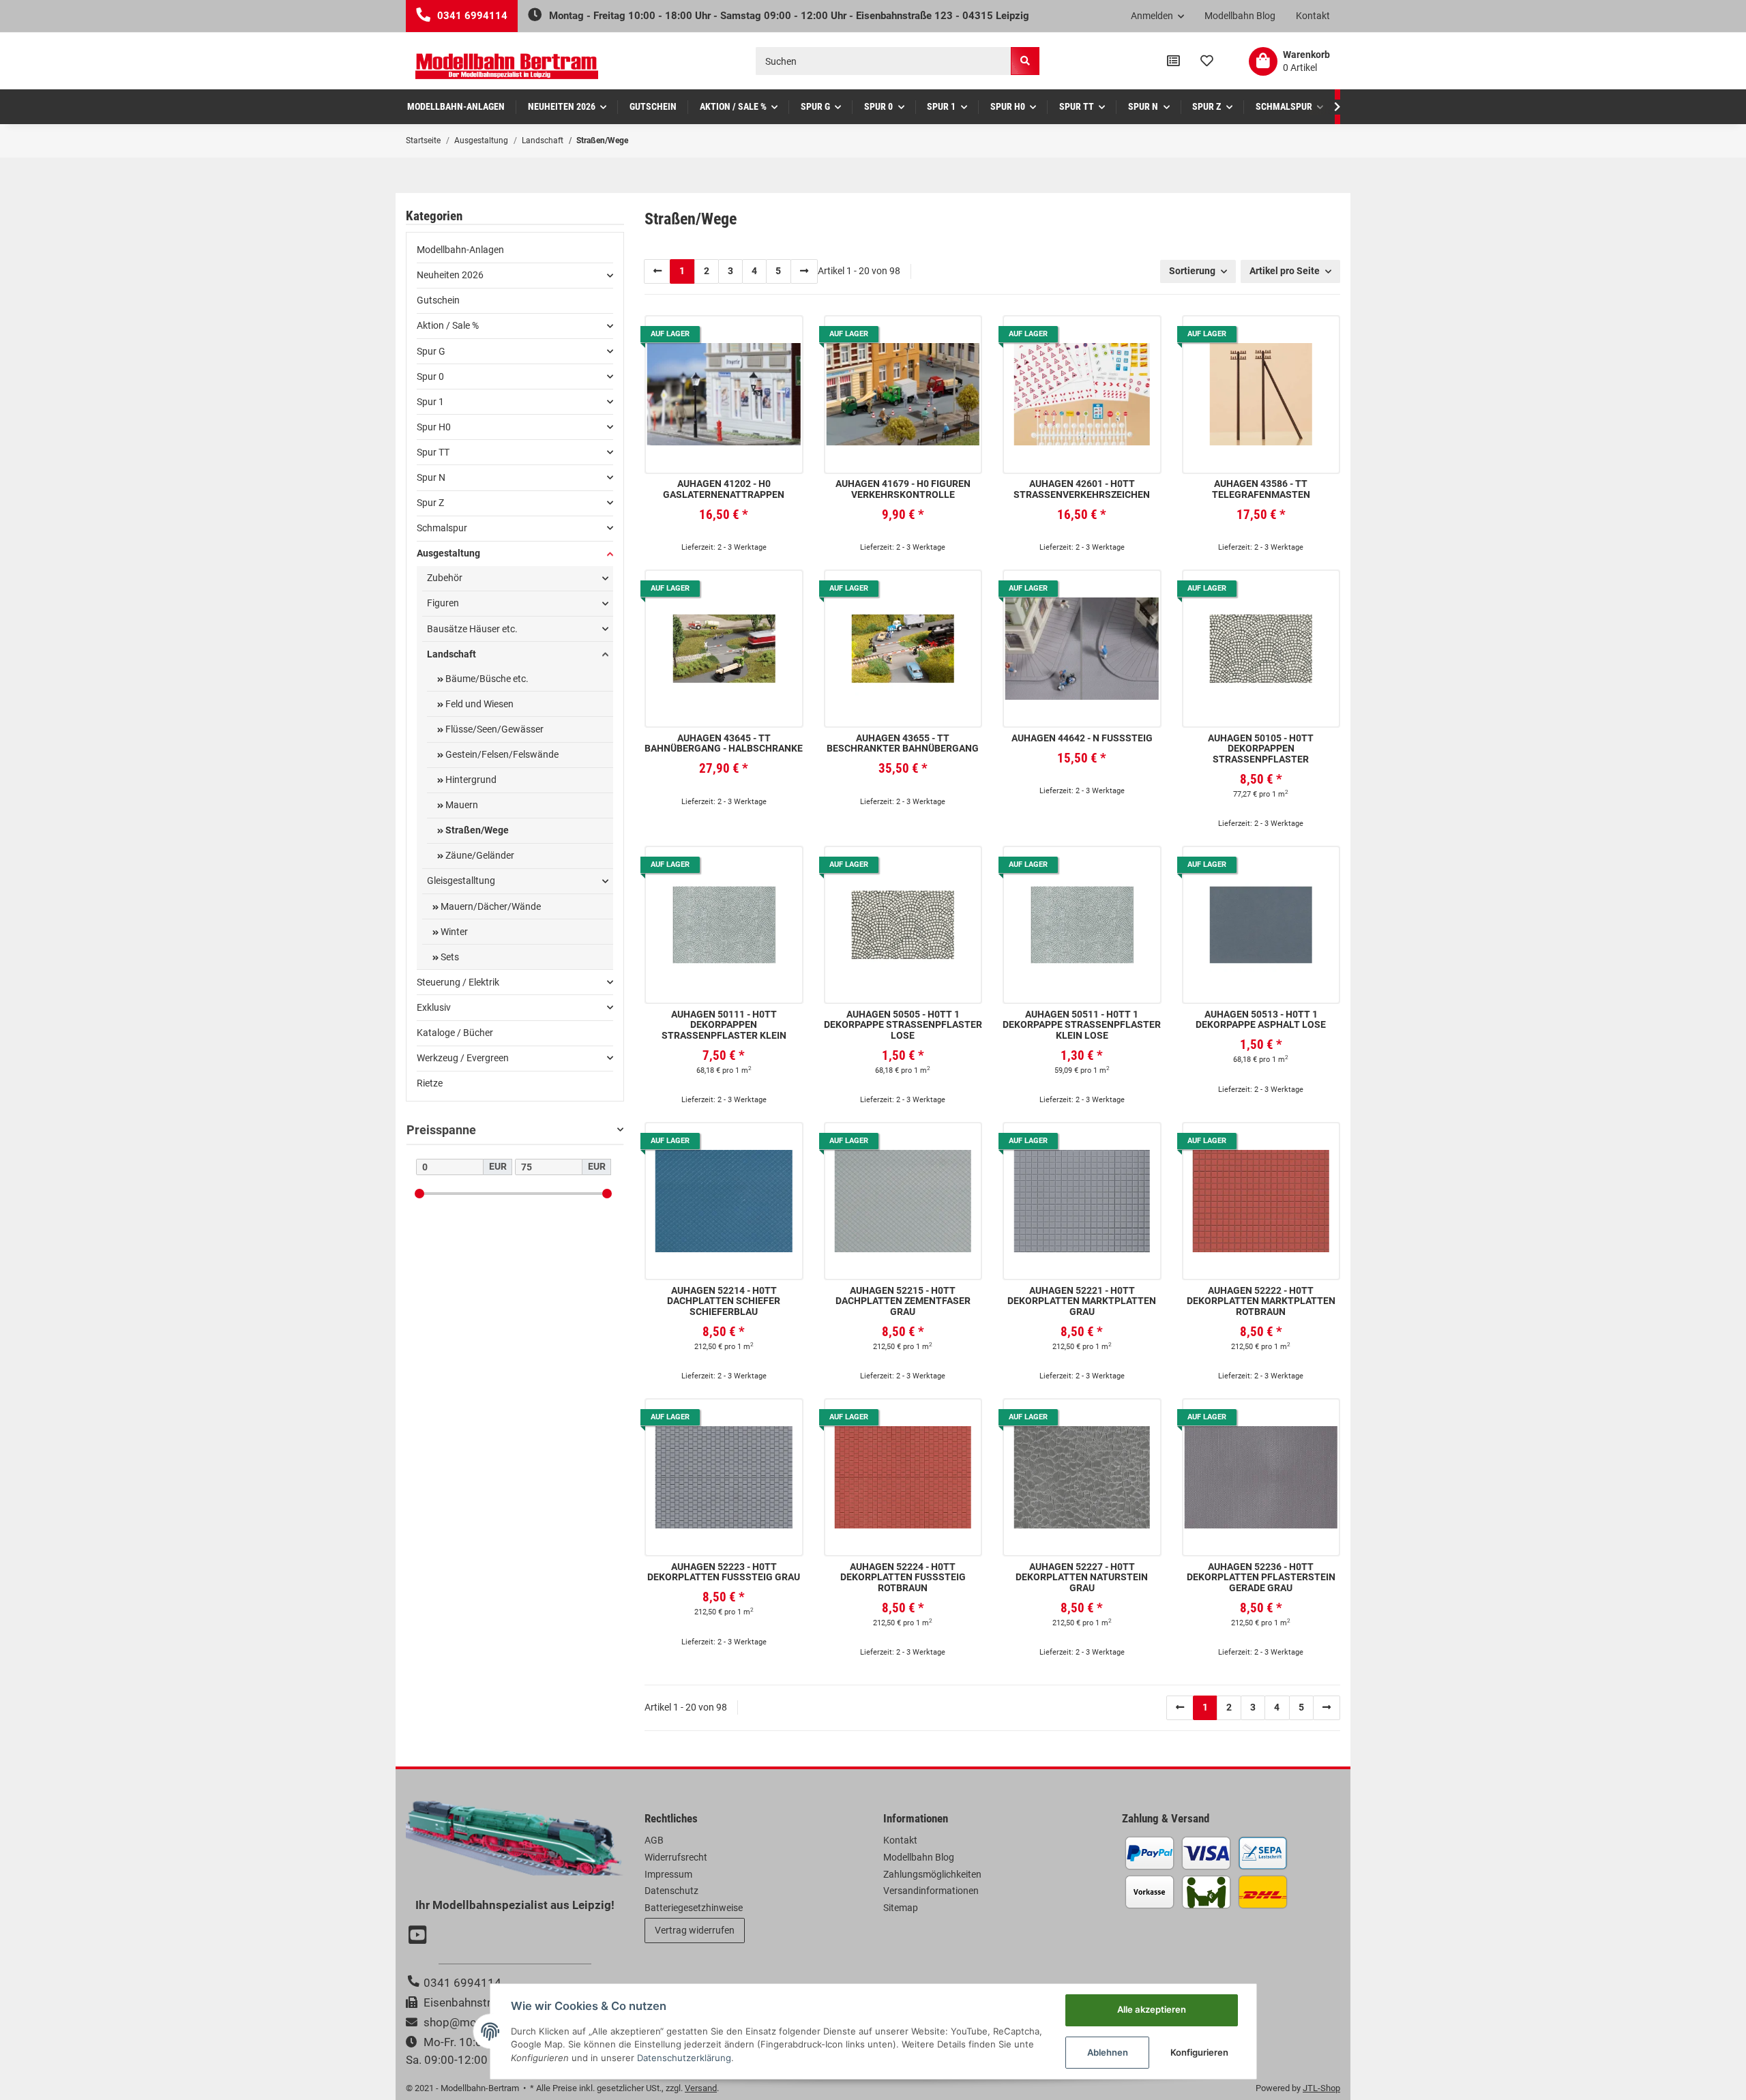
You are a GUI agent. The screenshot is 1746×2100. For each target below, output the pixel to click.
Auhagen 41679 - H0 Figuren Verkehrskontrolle (903, 489)
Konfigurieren (1199, 2052)
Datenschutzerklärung (684, 2058)
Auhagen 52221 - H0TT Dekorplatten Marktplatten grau (1082, 1301)
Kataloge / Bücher (455, 1033)
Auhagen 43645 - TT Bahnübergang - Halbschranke (724, 743)
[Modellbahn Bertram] (507, 66)
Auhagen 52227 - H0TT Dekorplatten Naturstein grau (1082, 1578)
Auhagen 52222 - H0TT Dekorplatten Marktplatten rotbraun (1261, 1301)
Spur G (431, 351)
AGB (654, 1840)
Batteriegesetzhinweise (694, 1908)
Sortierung (1192, 271)
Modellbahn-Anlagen (460, 250)
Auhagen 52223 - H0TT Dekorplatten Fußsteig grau (724, 1572)
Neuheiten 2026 (450, 275)
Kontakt (1313, 16)
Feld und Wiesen (478, 704)
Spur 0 (430, 376)
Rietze (430, 1083)
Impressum (668, 1874)
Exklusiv (434, 1007)
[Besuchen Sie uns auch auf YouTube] (419, 1936)
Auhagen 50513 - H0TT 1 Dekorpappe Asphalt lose (1261, 1020)
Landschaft (452, 654)
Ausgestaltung (448, 553)
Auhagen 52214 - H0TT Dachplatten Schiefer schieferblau (724, 1301)
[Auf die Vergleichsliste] (751, 336)
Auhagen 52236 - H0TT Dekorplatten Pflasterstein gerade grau (1261, 1578)
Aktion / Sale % (448, 325)
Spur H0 (434, 427)
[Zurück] (657, 271)
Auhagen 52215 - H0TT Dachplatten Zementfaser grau (903, 1301)
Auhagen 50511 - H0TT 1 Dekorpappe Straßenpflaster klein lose (1082, 1025)
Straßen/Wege (476, 830)
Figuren (443, 603)
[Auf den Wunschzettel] (782, 336)
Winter (453, 932)
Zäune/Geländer (479, 855)
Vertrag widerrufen (695, 1930)
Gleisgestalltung (461, 881)
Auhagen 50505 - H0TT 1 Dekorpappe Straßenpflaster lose (903, 1025)
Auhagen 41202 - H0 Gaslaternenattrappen (724, 489)
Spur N (431, 477)
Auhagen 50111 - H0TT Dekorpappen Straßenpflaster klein (724, 1025)
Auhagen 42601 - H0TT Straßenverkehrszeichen (1082, 489)
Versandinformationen (931, 1891)
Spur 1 (430, 402)
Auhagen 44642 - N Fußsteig (1082, 738)
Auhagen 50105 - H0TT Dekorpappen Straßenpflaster (1261, 749)
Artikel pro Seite (1285, 271)
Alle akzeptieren (1152, 2009)
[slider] (419, 1193)
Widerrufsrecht (676, 1857)
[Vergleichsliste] (1173, 61)
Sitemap (901, 1908)
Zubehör (445, 578)
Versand (701, 2088)
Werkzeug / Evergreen (463, 1058)
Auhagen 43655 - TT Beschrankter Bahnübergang (903, 743)
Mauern (461, 805)
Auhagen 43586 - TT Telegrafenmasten (1261, 489)
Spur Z (430, 503)
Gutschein (438, 300)
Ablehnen (1108, 2052)
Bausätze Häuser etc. (472, 629)
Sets (449, 957)
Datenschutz (671, 1891)
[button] (1158, 16)
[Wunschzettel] (1207, 61)
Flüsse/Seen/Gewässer (493, 729)
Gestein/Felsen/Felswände (501, 754)
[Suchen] (1025, 61)
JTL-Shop (1321, 2088)
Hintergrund (470, 780)
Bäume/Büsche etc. (486, 679)
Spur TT (433, 452)
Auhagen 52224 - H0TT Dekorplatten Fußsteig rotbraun (903, 1578)
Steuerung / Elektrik (458, 982)
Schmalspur (442, 528)
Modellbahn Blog (1240, 16)
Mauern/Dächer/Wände (490, 906)
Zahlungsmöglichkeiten (932, 1874)
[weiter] (804, 271)
